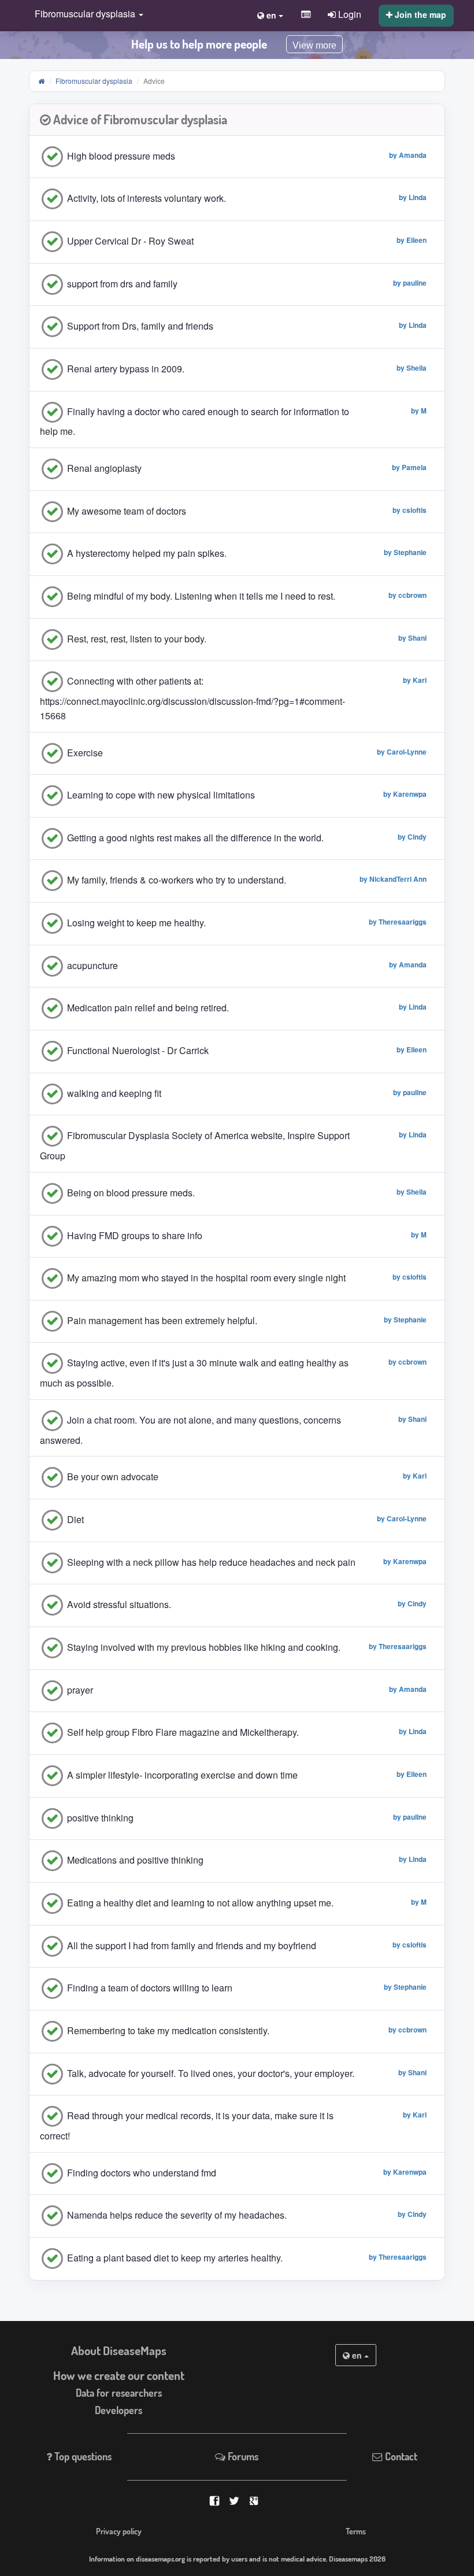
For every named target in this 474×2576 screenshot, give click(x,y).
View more (314, 45)
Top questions (82, 2456)
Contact (400, 2456)
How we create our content (119, 2375)
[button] (86, 15)
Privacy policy (119, 2531)
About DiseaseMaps (119, 2350)
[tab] (237, 120)
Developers (118, 2410)
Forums (242, 2456)
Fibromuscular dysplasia (94, 81)
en (357, 2355)
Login (349, 14)
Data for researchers (119, 2393)
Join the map (419, 14)
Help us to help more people (199, 44)
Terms (356, 2531)
